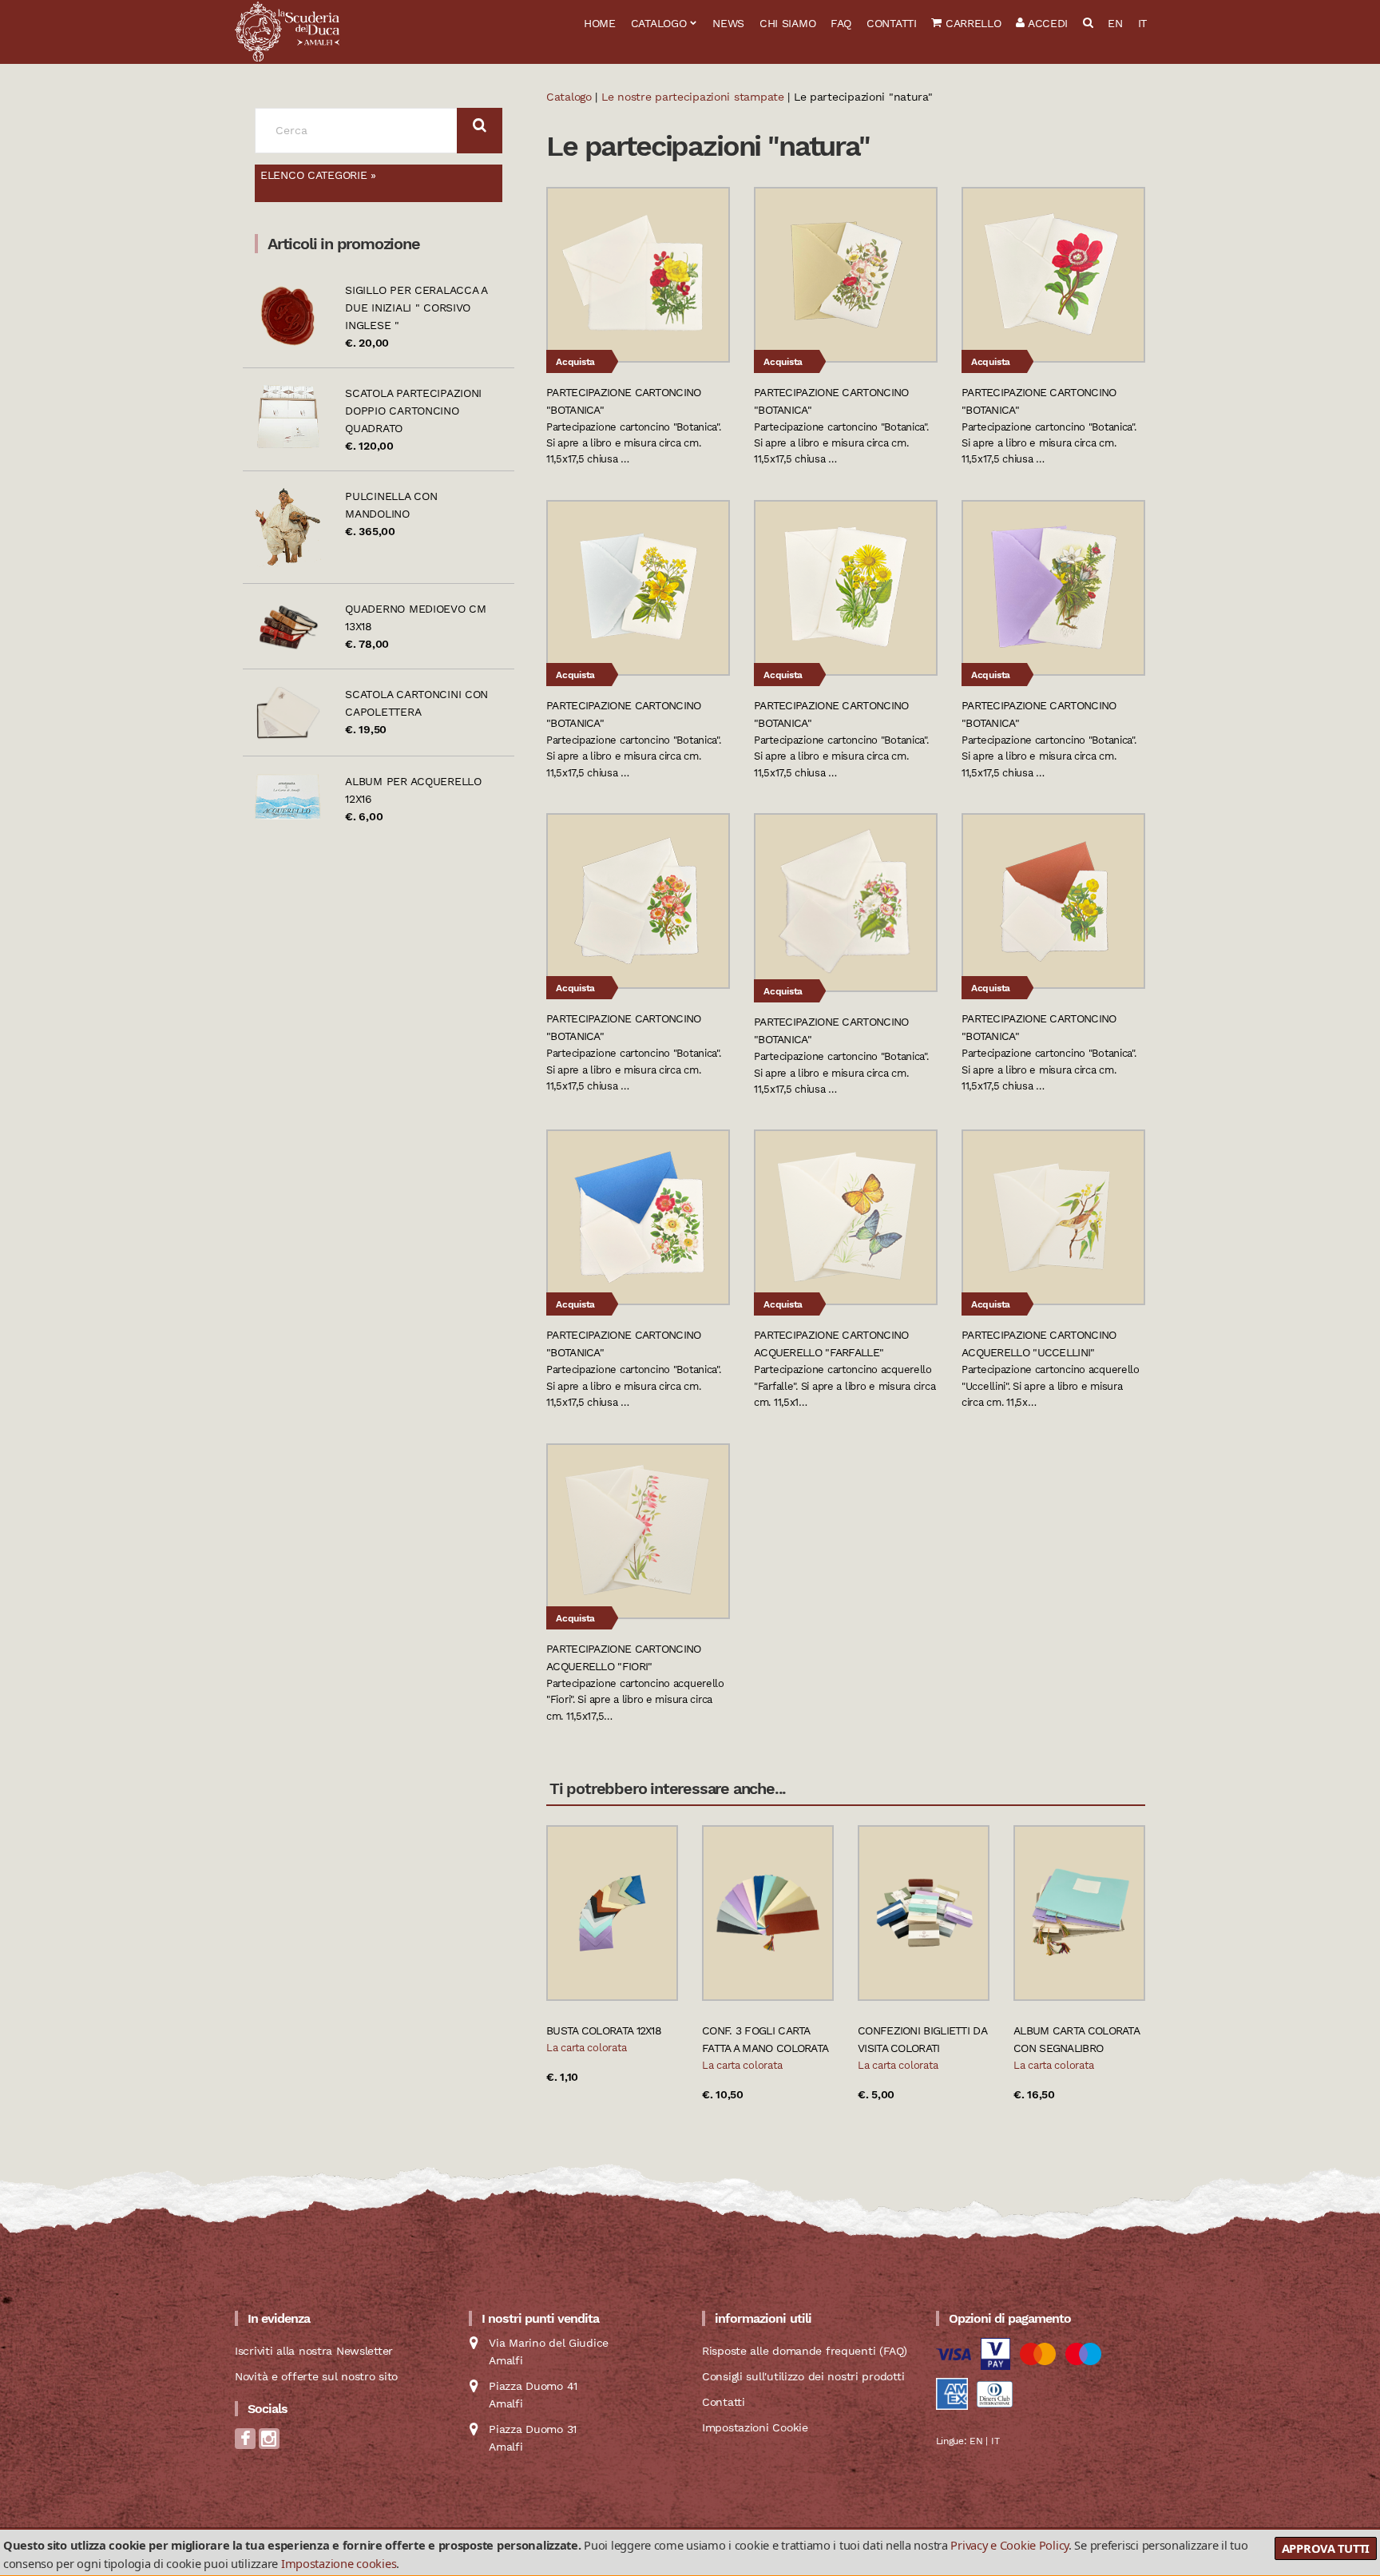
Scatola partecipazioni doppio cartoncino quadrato (413, 411)
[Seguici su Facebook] (245, 2444)
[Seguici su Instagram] (269, 2444)
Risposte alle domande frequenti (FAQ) (805, 2351)
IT (1142, 23)
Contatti (892, 23)
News (728, 23)
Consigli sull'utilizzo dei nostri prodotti (803, 2376)
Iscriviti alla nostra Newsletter (314, 2351)
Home (600, 23)
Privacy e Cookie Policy (1009, 2545)
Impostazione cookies (339, 2563)
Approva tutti (1326, 2548)
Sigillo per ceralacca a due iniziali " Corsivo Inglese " (416, 308)
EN (1115, 23)
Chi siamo (787, 23)
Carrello (971, 23)
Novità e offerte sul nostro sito (316, 2376)
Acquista (575, 362)
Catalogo (659, 23)
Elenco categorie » (318, 175)
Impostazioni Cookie (755, 2427)
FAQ (841, 23)
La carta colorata (586, 2048)
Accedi (1046, 23)
